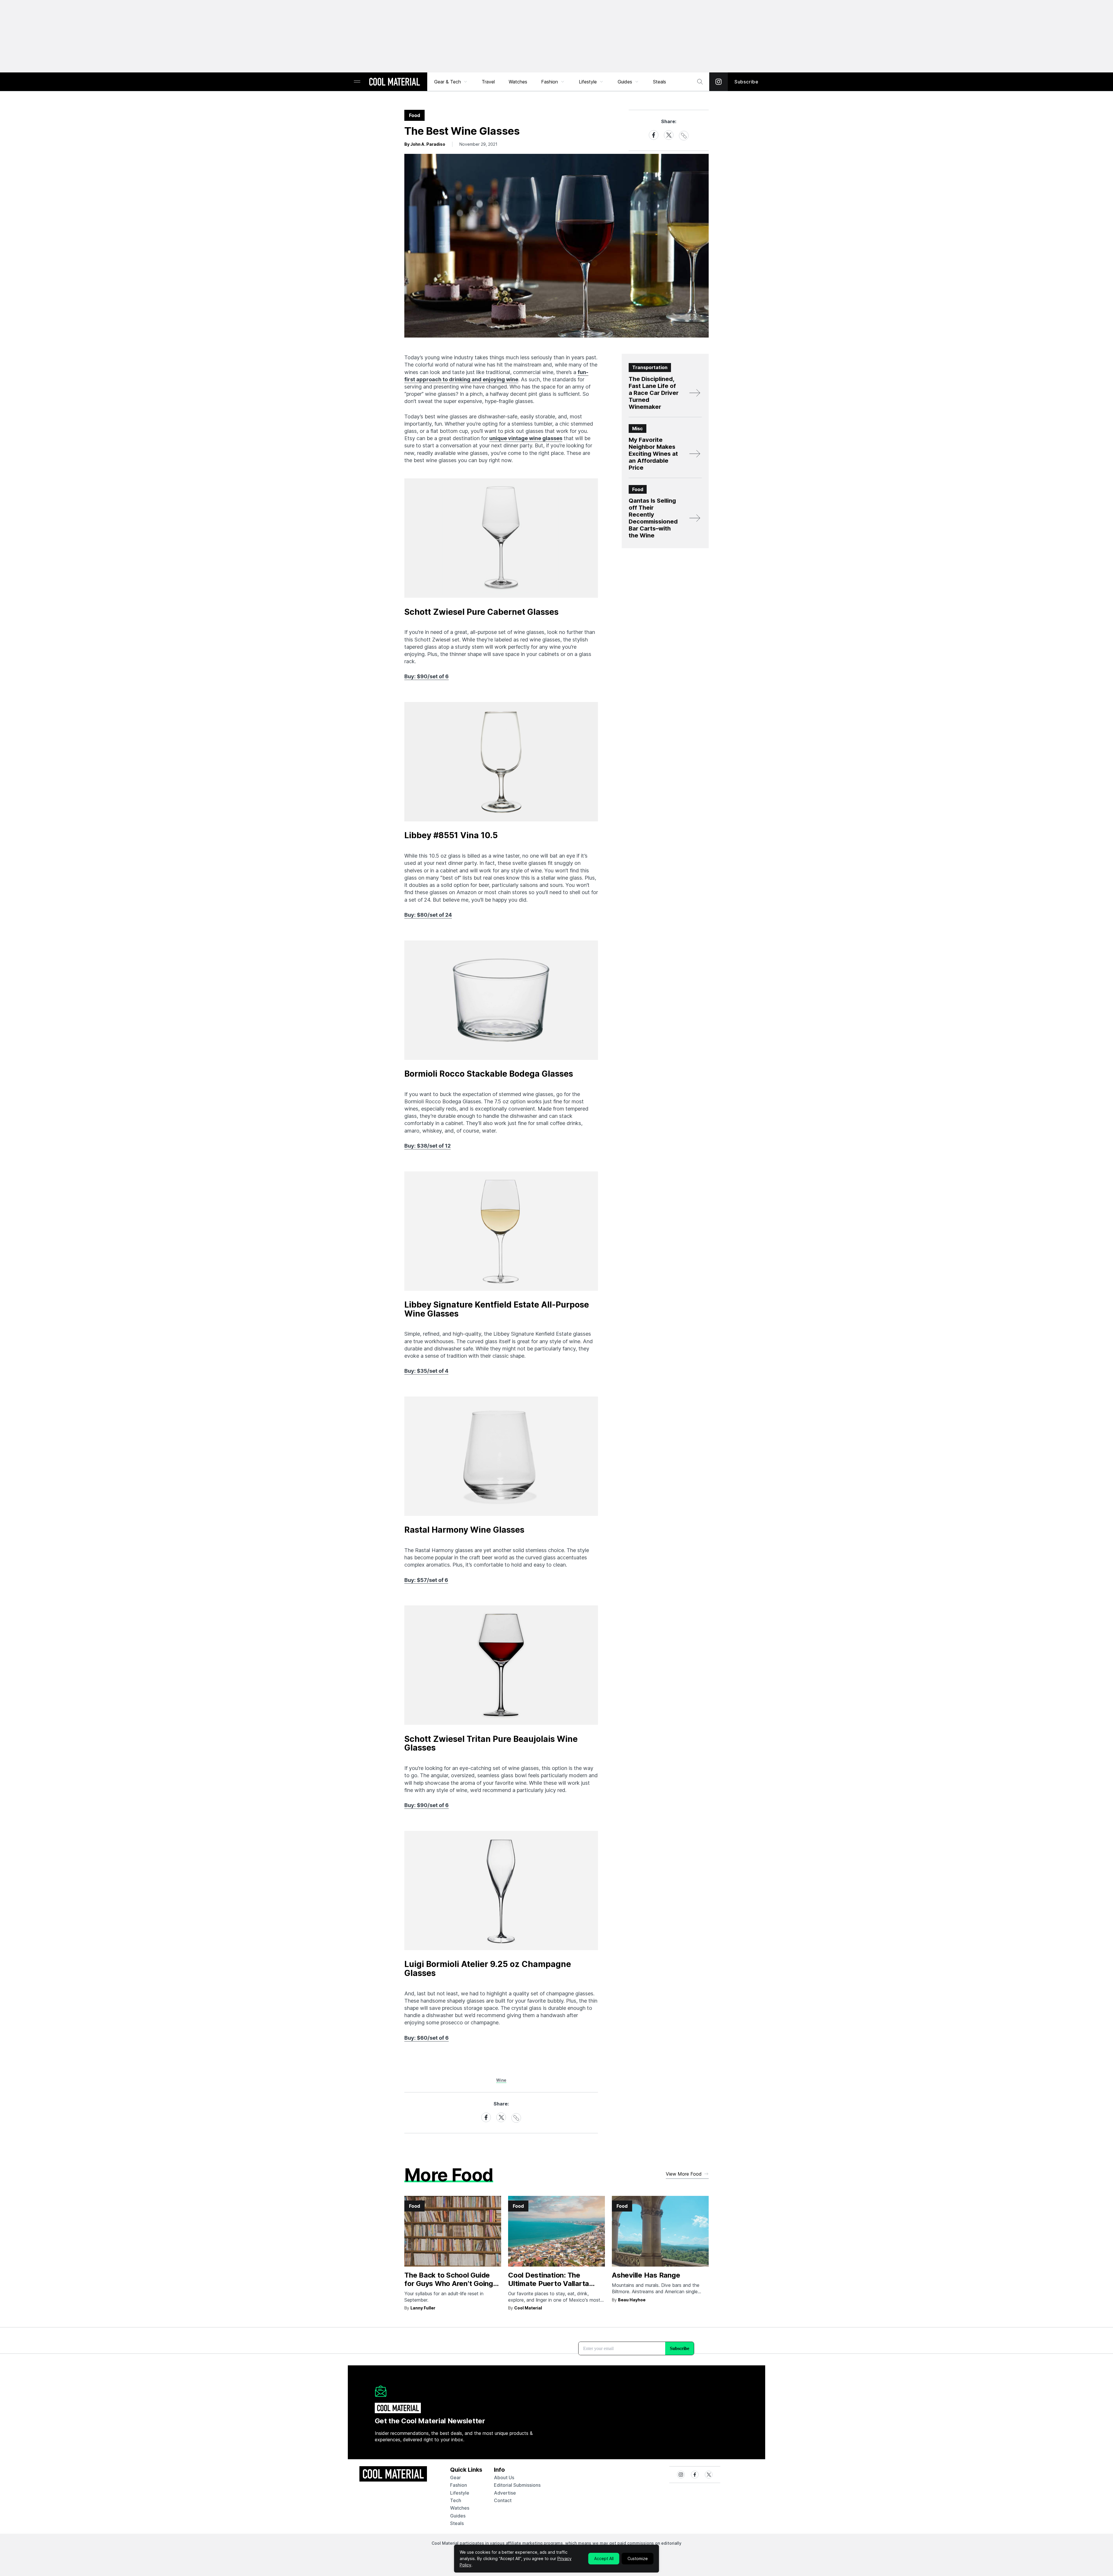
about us (504, 2477)
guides (458, 2516)
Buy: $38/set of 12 (428, 1146)
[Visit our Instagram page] (719, 82)
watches (460, 2508)
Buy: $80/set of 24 (428, 915)
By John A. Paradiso (425, 144)
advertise (505, 2493)
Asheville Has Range (646, 2275)
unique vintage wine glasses (526, 438)
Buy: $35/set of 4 (426, 1371)
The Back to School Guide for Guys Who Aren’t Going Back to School (449, 2284)
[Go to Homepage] (394, 82)
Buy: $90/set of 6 (427, 676)
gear (455, 2477)
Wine (501, 2080)
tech (456, 2500)
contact (503, 2500)
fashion (459, 2485)
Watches (518, 82)
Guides (625, 82)
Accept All (604, 2558)
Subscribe (746, 82)
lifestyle (460, 2493)
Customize (638, 2558)
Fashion (550, 82)
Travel (488, 82)
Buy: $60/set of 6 (427, 2038)
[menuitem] (451, 82)
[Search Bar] (700, 82)
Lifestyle (588, 82)
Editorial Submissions (517, 2485)
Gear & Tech (448, 82)
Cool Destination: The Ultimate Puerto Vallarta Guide (549, 2284)
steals (660, 82)
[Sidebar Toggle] (357, 82)
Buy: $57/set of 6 (426, 1580)
